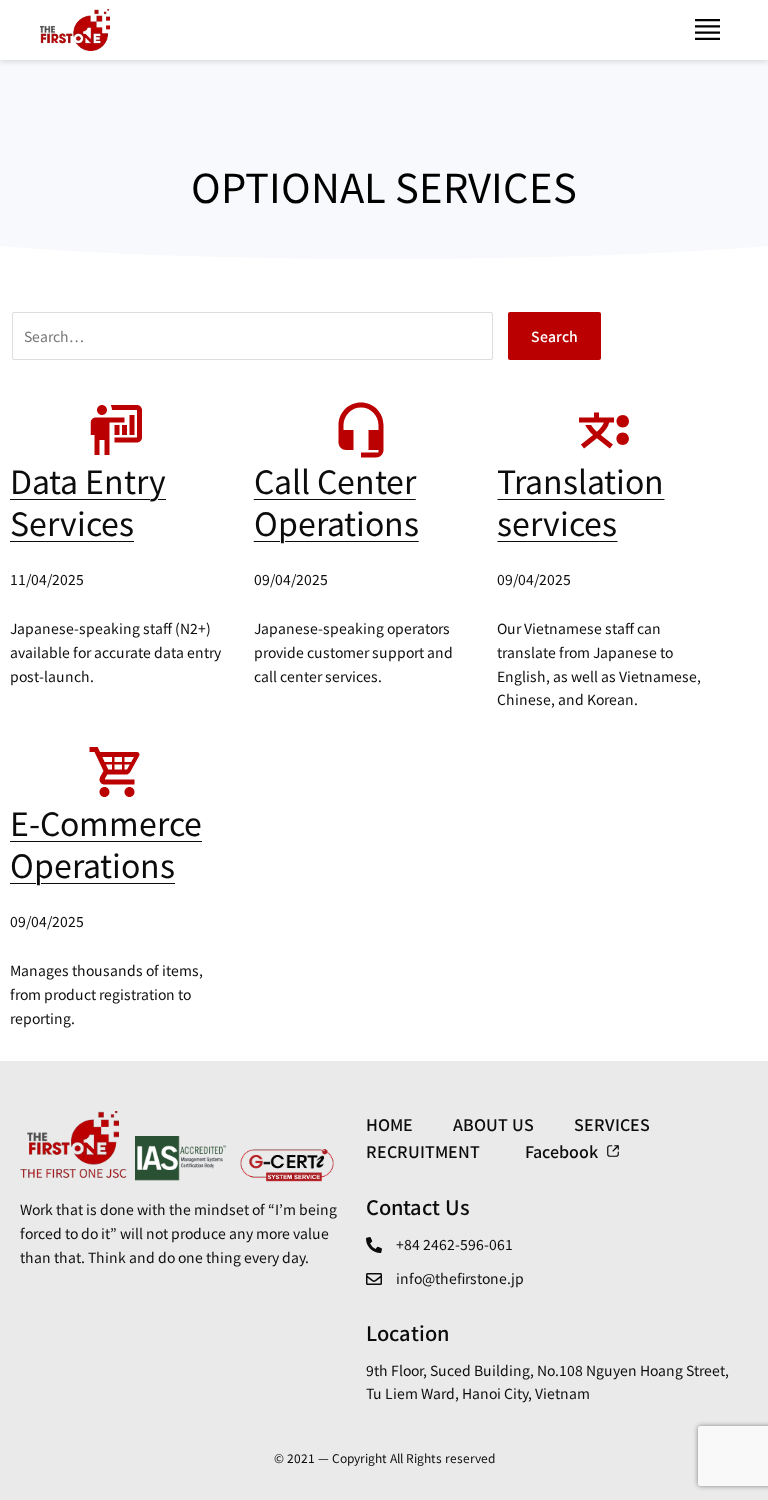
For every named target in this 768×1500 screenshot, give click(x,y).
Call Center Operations (336, 501)
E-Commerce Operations (106, 843)
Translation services (580, 501)
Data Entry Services (88, 501)
